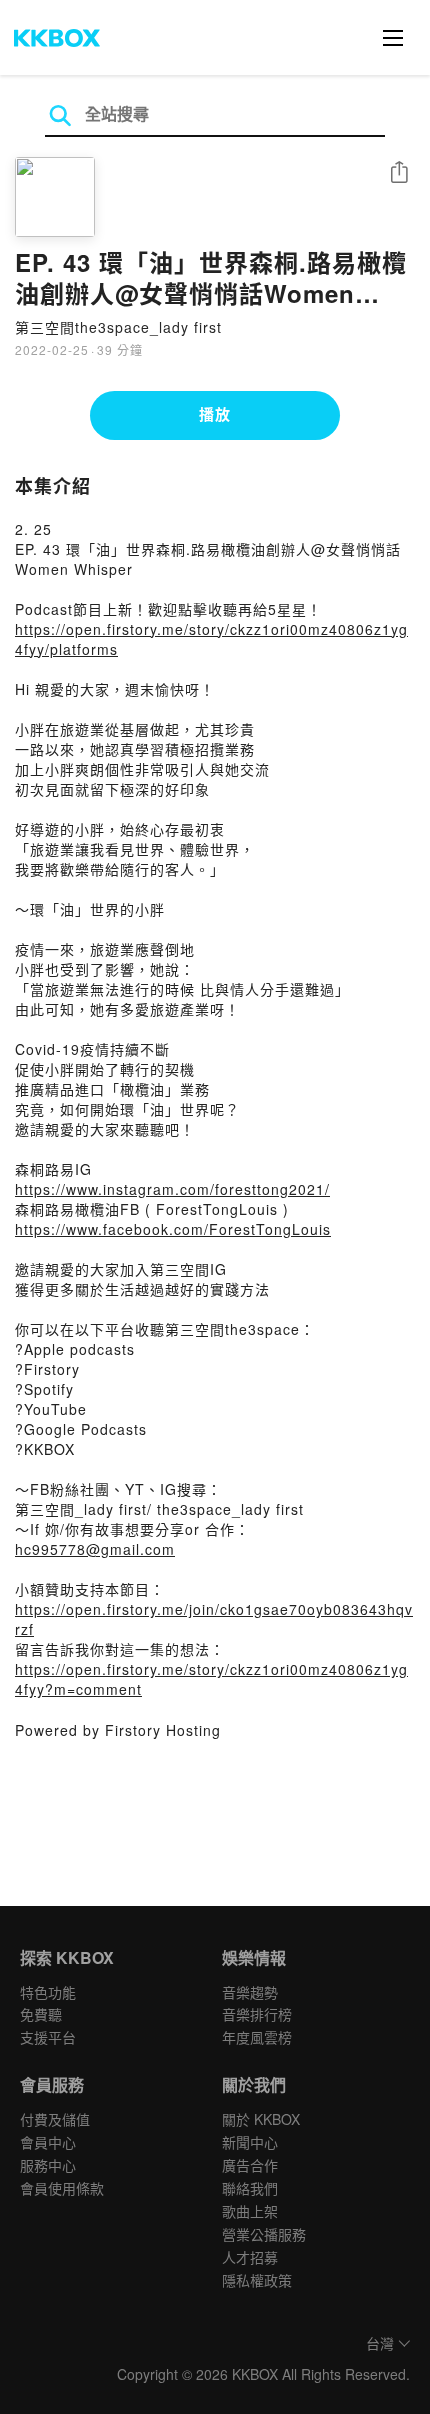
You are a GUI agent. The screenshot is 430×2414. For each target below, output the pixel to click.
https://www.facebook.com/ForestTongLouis (173, 1229)
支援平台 (48, 2037)
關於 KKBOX (261, 2119)
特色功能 (48, 1992)
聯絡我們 (250, 2188)
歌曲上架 (250, 2211)
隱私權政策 (257, 2280)
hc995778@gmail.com (95, 1549)
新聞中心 (250, 2142)
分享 (399, 173)
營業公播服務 (264, 2234)
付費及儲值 (55, 2119)
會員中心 (48, 2142)
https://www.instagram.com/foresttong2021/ (172, 1189)
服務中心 (48, 2165)
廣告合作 (250, 2165)
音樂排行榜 (257, 2014)
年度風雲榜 (257, 2037)
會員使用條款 (62, 2188)
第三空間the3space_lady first (118, 327)
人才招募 (250, 2257)
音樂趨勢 (250, 1992)
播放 (215, 414)
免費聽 (41, 2014)
